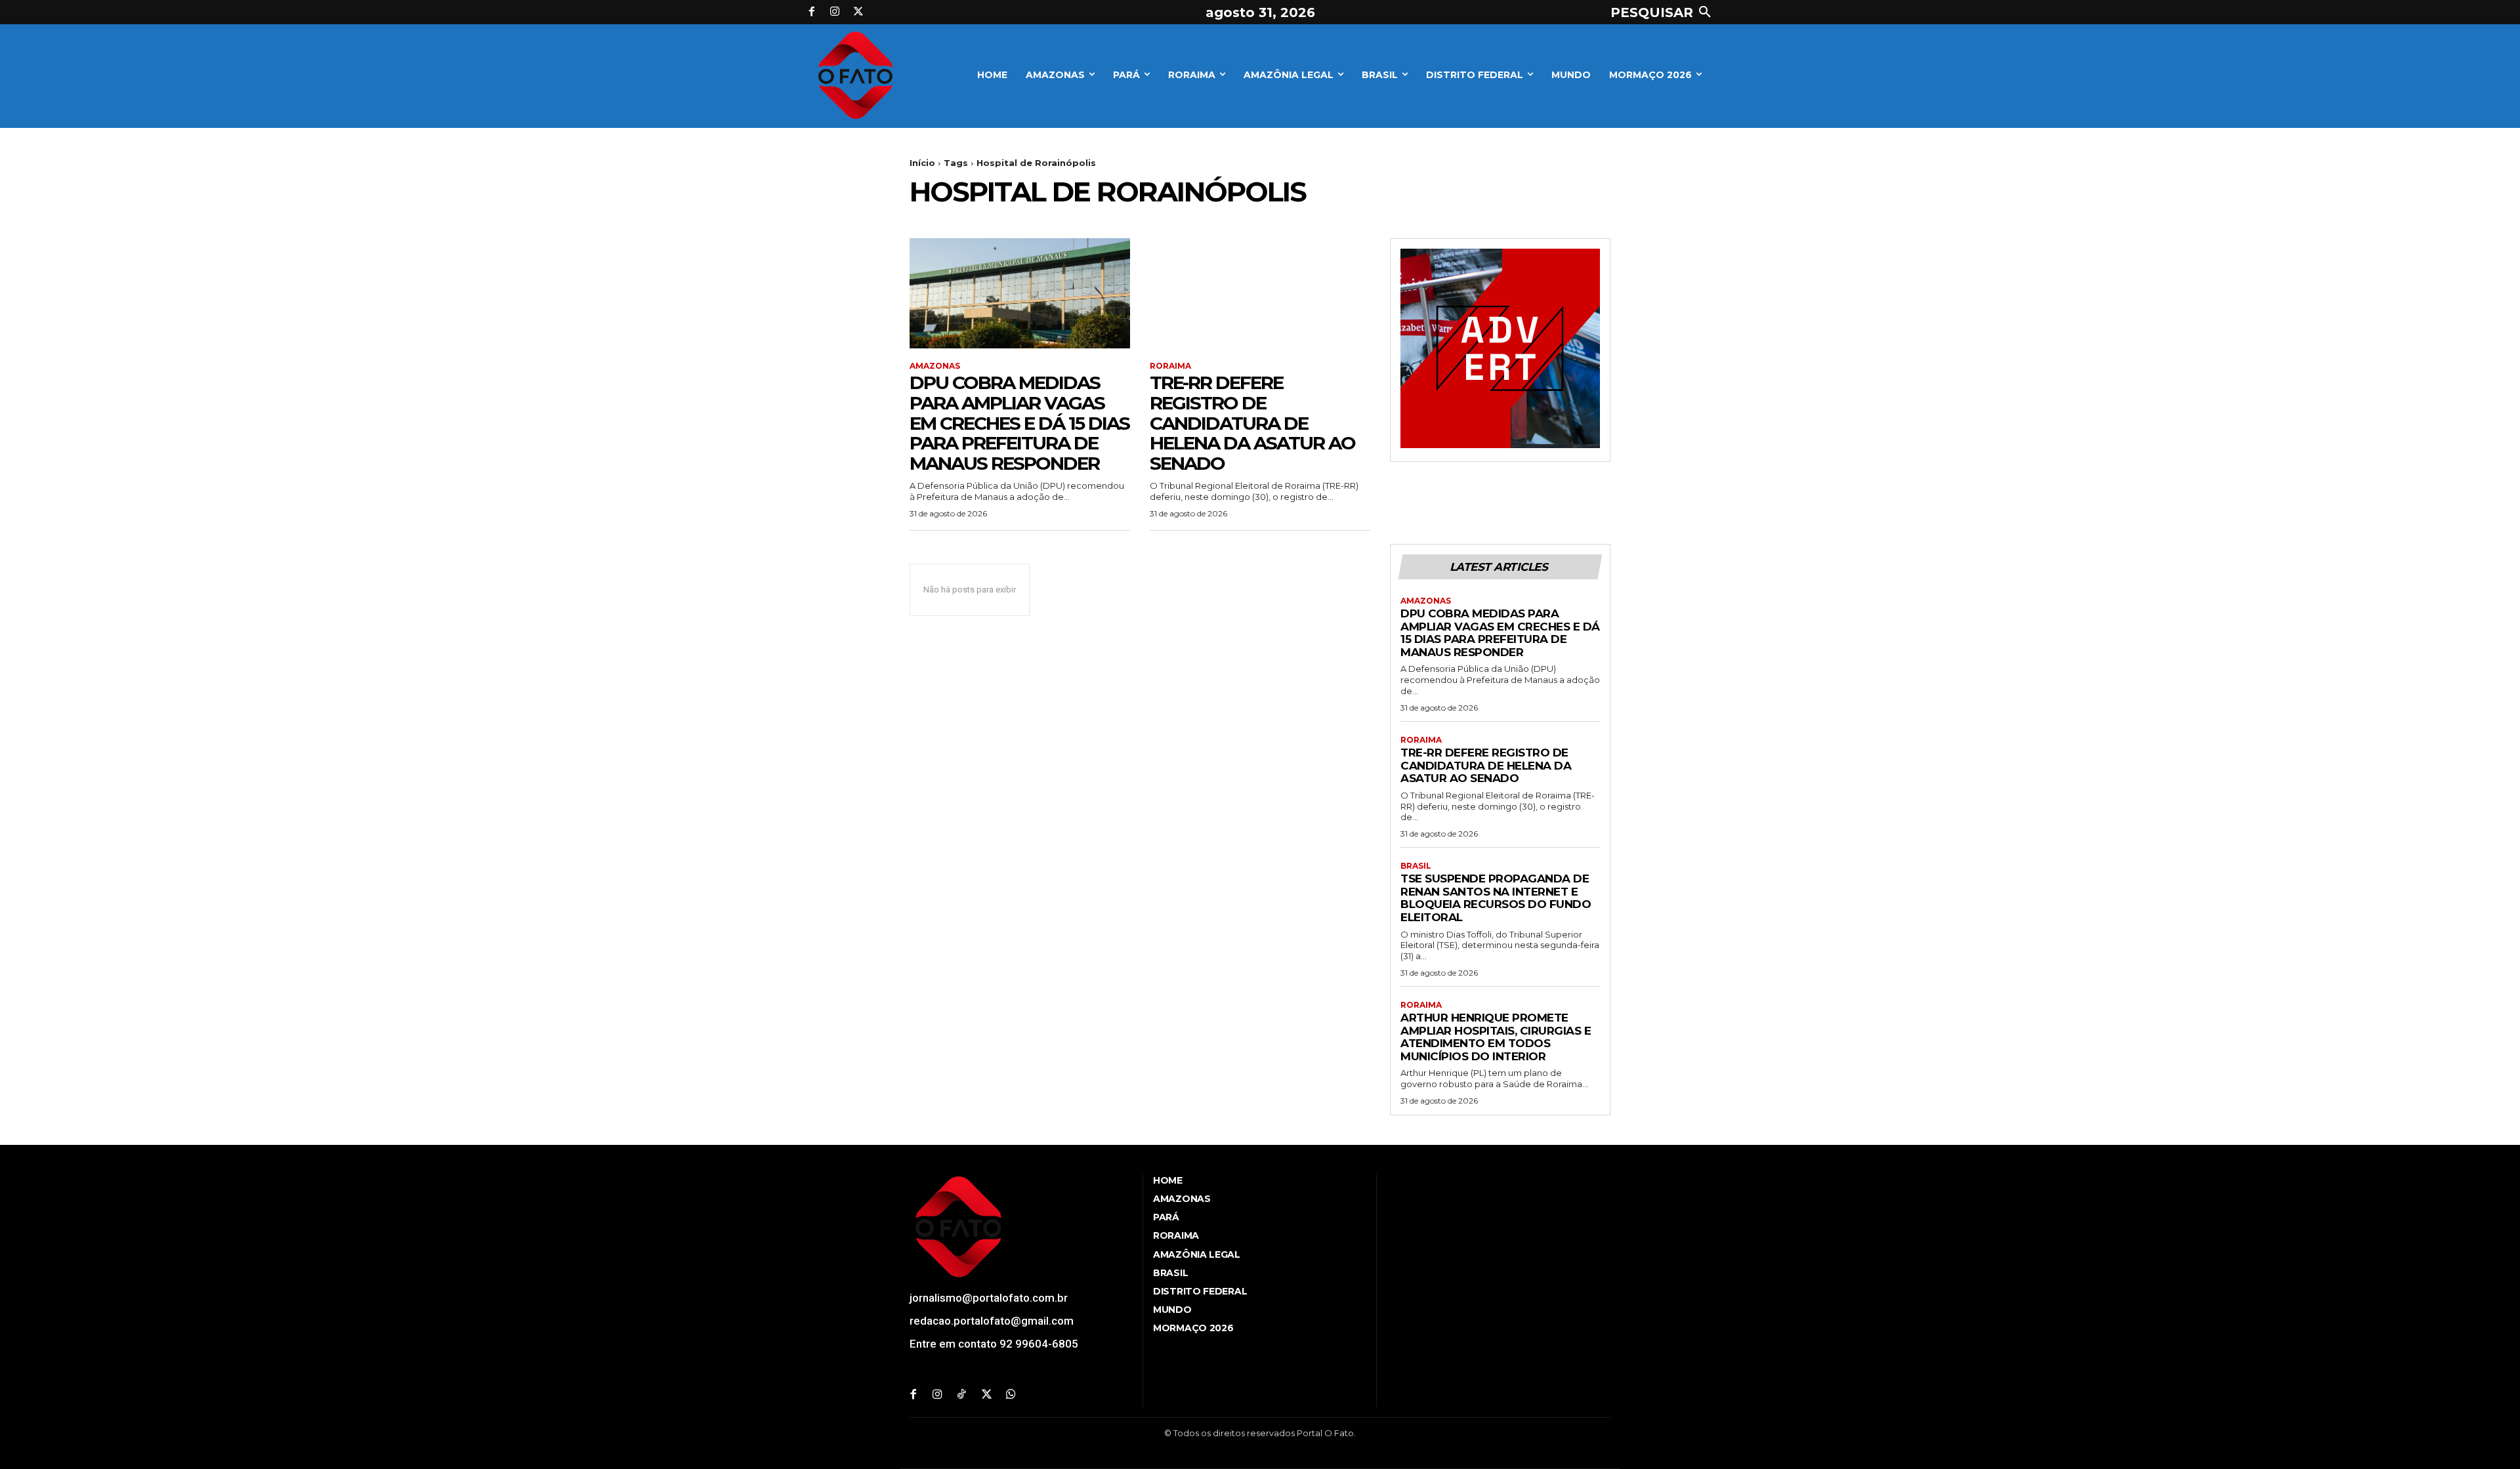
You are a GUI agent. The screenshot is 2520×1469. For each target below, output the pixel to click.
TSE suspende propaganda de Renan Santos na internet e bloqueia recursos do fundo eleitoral (1496, 898)
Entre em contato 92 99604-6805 (994, 1344)
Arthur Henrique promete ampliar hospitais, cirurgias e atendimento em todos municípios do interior (1496, 1037)
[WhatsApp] (1011, 1395)
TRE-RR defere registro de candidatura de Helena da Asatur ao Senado (1252, 423)
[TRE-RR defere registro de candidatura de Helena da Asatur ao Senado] (1260, 293)
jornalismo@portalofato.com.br (989, 1298)
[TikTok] (962, 1395)
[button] (1664, 12)
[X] (858, 12)
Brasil (1416, 866)
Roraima (1170, 366)
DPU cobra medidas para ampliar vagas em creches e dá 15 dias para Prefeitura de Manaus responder (1019, 423)
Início (922, 163)
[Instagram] (835, 12)
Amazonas (935, 366)
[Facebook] (812, 12)
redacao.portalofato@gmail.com (992, 1321)
